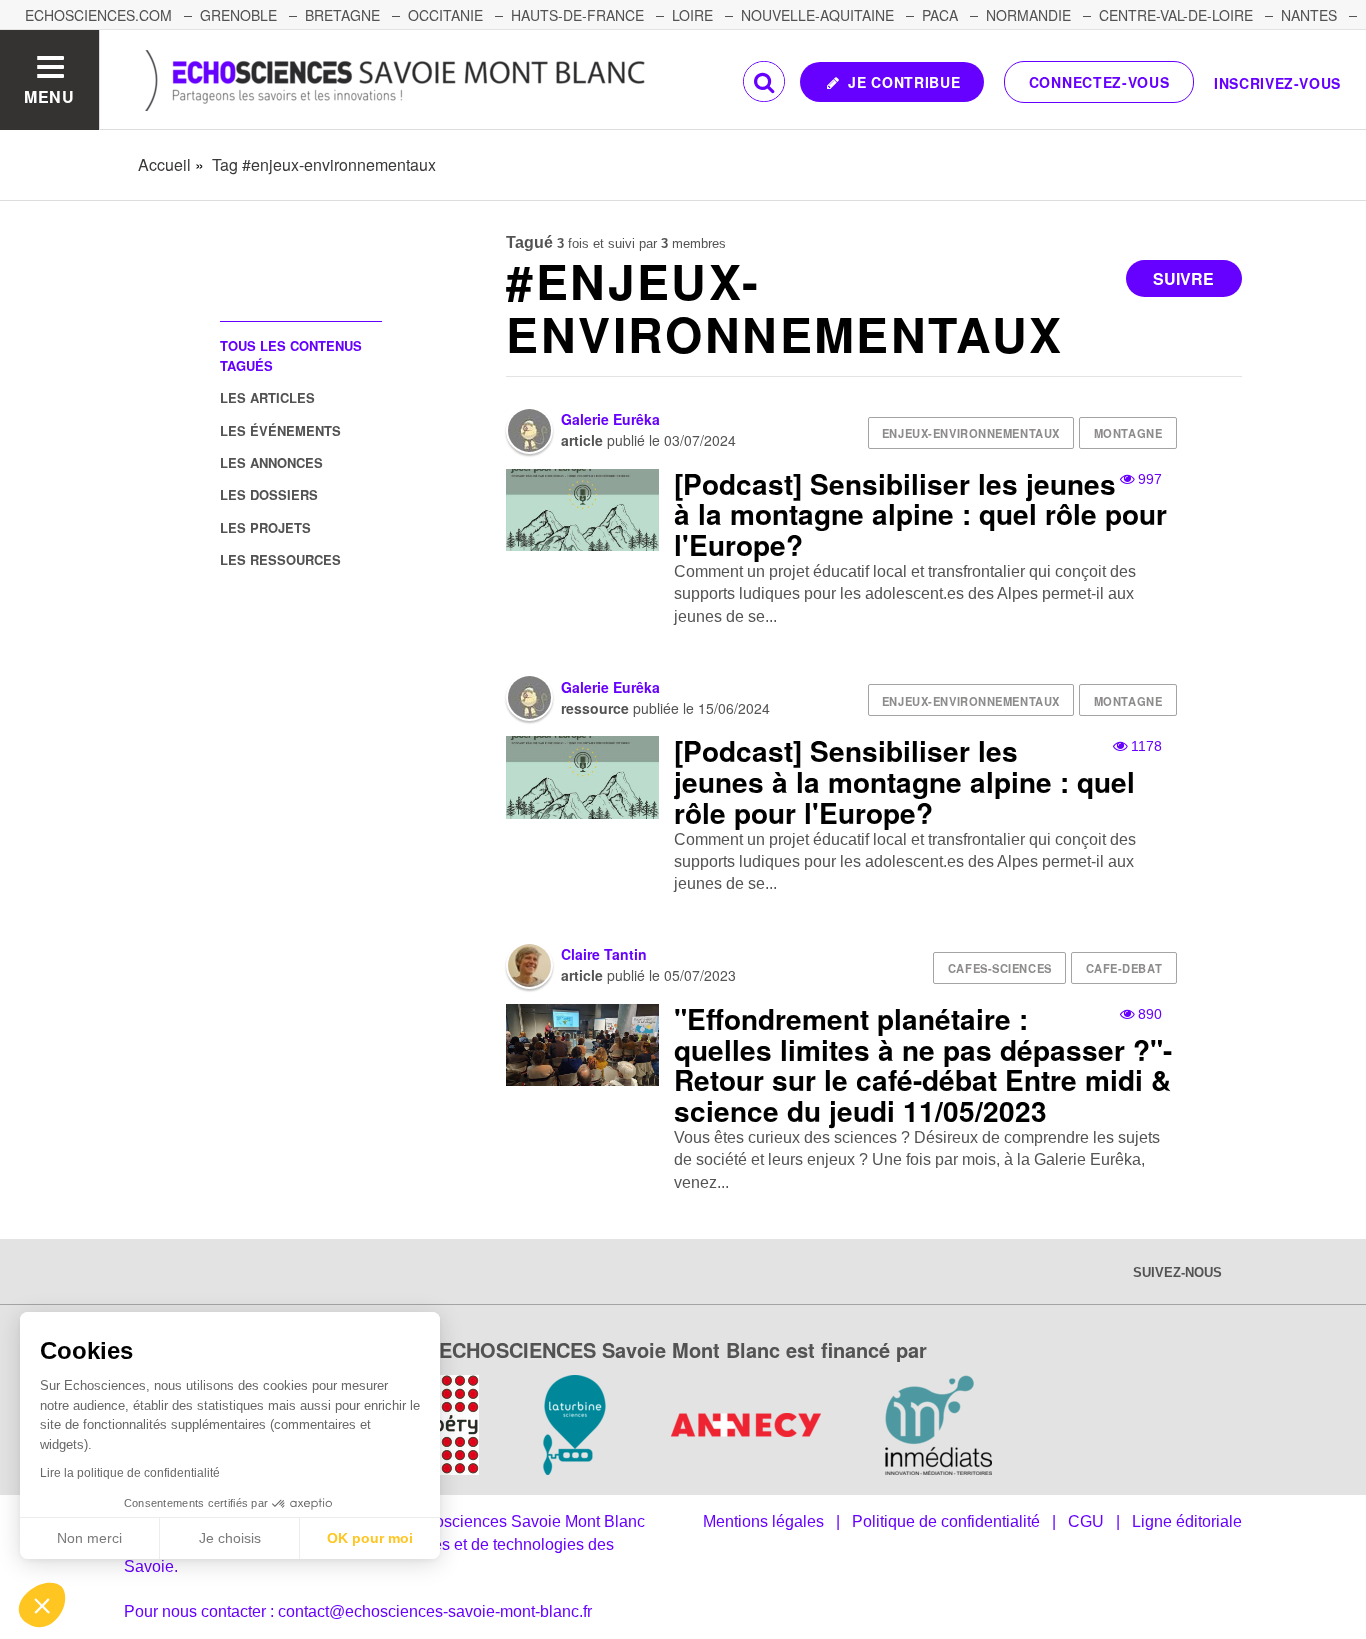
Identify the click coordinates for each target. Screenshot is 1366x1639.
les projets (265, 527)
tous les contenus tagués (291, 355)
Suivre (1183, 278)
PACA (940, 15)
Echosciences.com (98, 15)
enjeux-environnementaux (971, 433)
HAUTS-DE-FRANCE (577, 15)
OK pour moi (370, 1538)
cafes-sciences (1000, 968)
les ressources (280, 559)
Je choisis (230, 1538)
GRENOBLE (238, 15)
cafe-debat (1124, 968)
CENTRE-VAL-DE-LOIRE (1176, 15)
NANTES (1309, 15)
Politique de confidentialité (946, 1521)
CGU (1086, 1521)
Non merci (89, 1538)
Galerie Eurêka (610, 419)
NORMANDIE (1028, 15)
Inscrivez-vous (1277, 83)
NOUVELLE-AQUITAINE (817, 15)
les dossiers (269, 494)
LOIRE (692, 15)
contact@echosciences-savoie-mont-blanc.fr (435, 1611)
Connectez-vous (1099, 82)
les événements (280, 430)
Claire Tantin (604, 954)
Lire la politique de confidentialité (130, 1473)
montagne (1128, 433)
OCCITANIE (445, 15)
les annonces (271, 462)
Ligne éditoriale (1187, 1521)
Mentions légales (763, 1521)
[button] (42, 1605)
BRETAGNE (342, 15)
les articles (267, 397)
